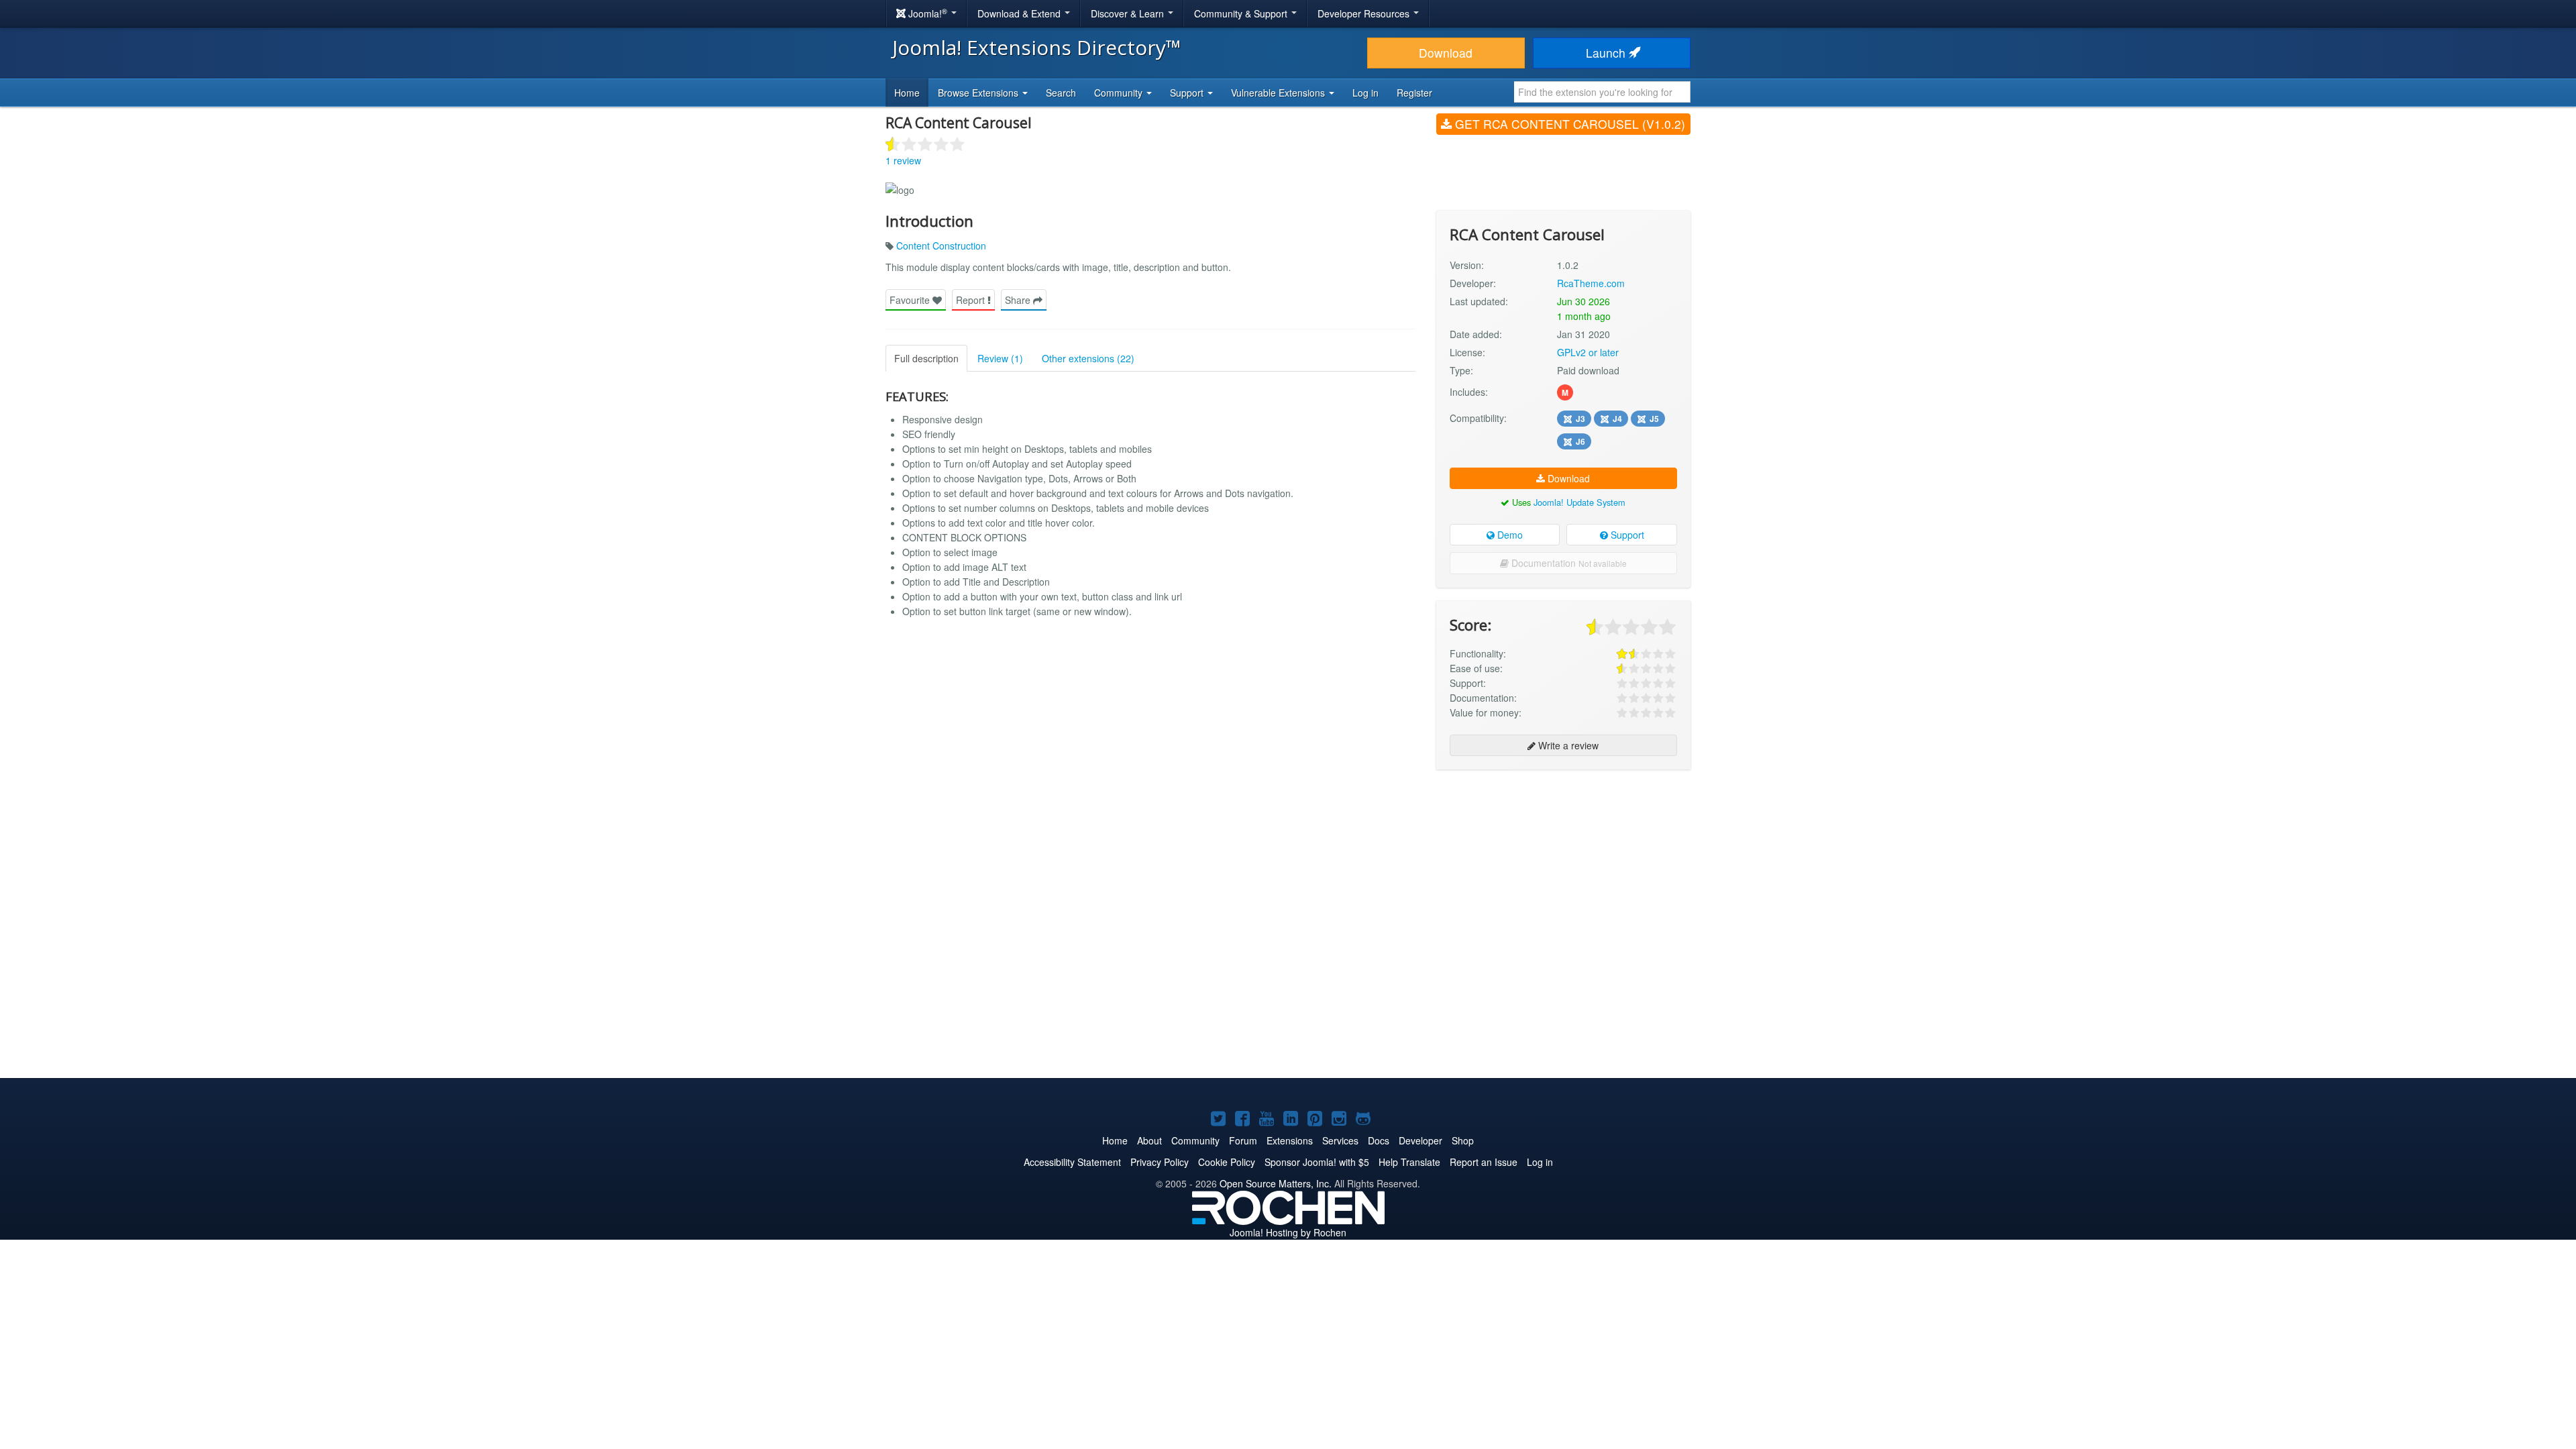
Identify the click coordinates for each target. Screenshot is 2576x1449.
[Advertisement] (1563, 867)
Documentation (1568, 563)
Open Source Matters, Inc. (1276, 1183)
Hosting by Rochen (1288, 1232)
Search (1061, 93)
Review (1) (1000, 358)
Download (1446, 53)
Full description (926, 358)
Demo (1509, 535)
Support (1626, 535)
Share (1019, 300)
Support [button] (1188, 93)
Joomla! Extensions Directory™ (1037, 47)
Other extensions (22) (1088, 358)
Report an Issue (1484, 1162)
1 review (903, 160)
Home (907, 93)
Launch (1607, 53)
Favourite (911, 300)
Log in (1365, 93)
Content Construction (941, 246)
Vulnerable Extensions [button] (1279, 93)
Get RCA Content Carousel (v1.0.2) (1568, 124)
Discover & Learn (1129, 13)
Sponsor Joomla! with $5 (1317, 1162)
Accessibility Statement (1072, 1162)
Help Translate (1409, 1162)
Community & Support (1242, 13)
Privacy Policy (1160, 1162)
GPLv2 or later (1588, 352)
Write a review (1567, 745)
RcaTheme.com (1591, 283)
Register (1414, 93)
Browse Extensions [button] (979, 93)
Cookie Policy (1227, 1162)
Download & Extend (1020, 13)
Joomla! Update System (1579, 502)
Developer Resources (1365, 13)
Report (972, 300)
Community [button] (1120, 93)
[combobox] (1602, 92)
